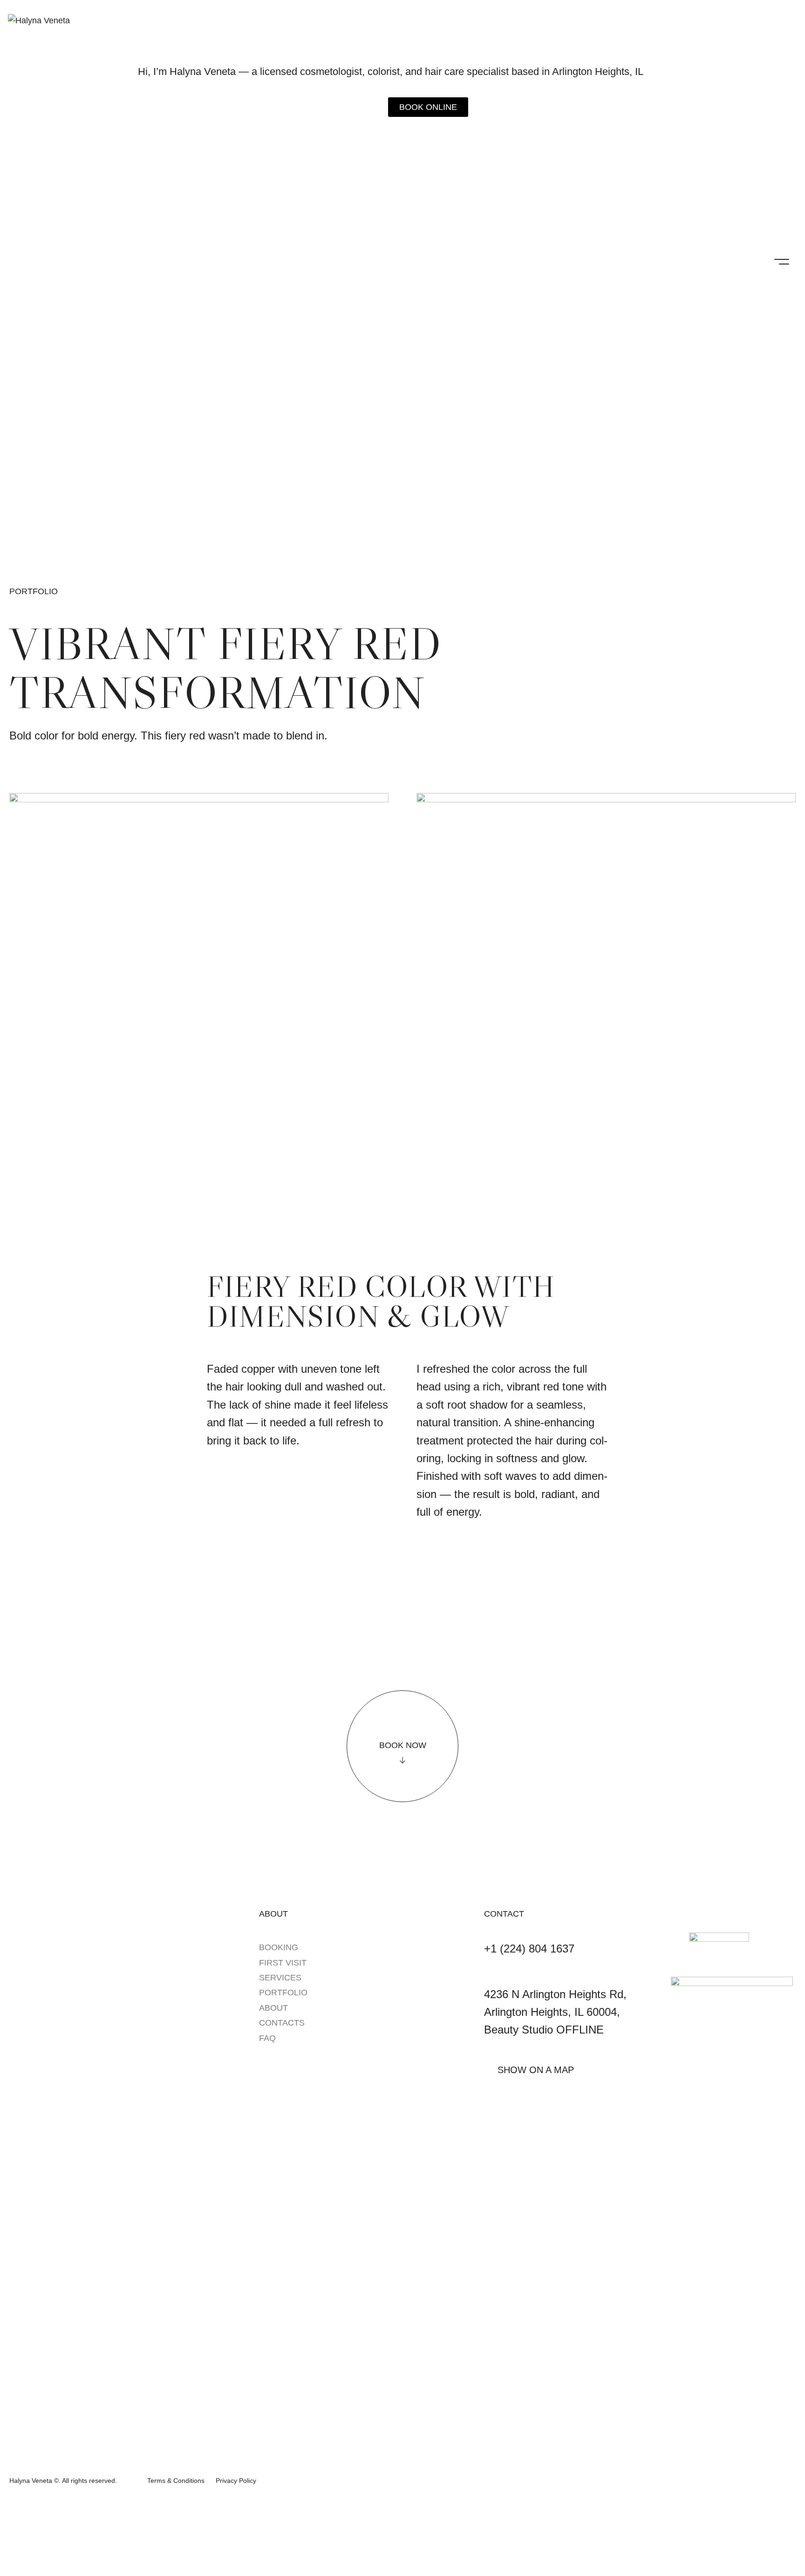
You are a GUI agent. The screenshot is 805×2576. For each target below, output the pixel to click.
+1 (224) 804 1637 (529, 1949)
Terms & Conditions (176, 2481)
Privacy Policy (236, 2481)
